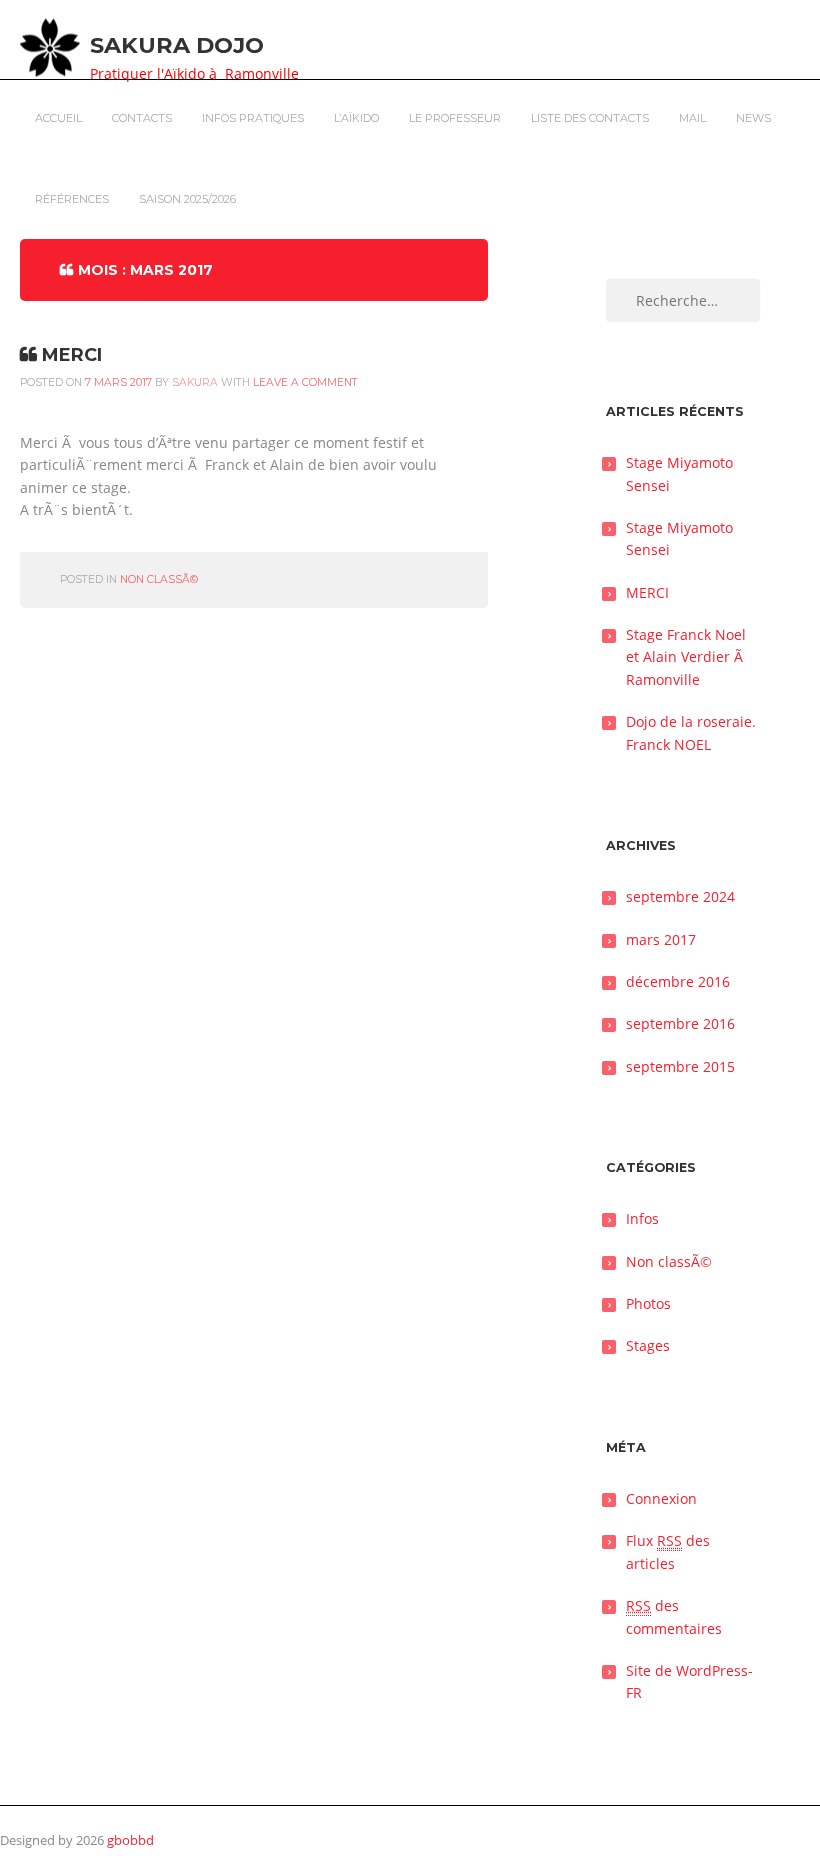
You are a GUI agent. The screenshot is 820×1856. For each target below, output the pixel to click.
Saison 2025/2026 (187, 199)
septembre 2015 (680, 1066)
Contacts (142, 118)
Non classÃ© (159, 579)
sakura (195, 382)
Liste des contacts (590, 118)
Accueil (58, 118)
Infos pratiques (253, 118)
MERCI (72, 355)
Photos (648, 1303)
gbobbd (130, 1840)
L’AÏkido (356, 118)
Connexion (661, 1498)
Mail (692, 118)
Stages (648, 1345)
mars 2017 (661, 939)
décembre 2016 (678, 981)
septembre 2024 (680, 896)
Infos (642, 1218)
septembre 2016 (680, 1023)
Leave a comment (305, 382)
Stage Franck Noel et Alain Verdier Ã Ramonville (686, 657)
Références (72, 199)
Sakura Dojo (177, 45)
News (753, 118)
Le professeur (455, 118)
